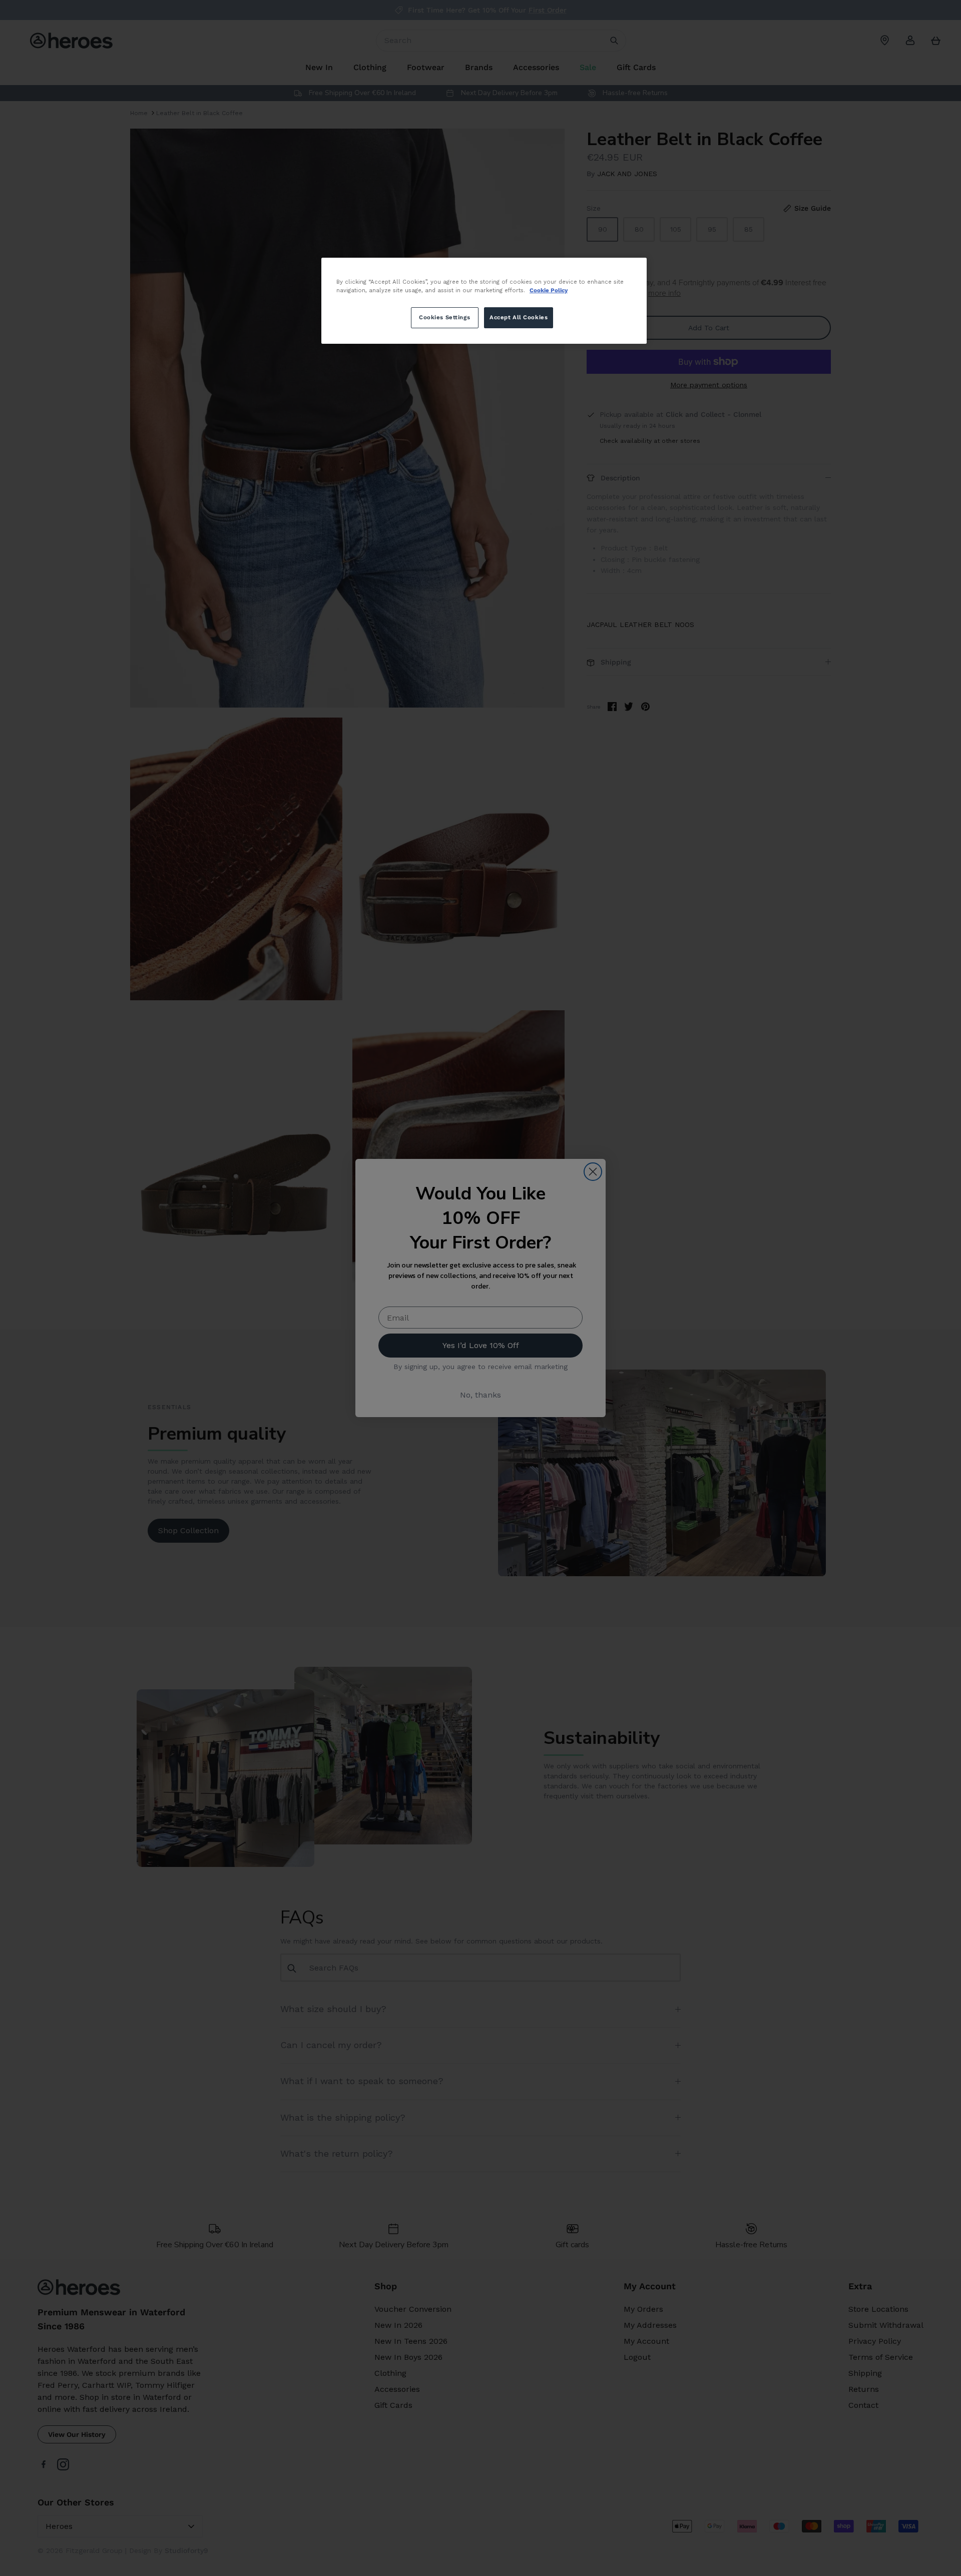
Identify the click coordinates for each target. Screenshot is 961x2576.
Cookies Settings (444, 317)
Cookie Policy (549, 290)
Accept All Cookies (519, 317)
